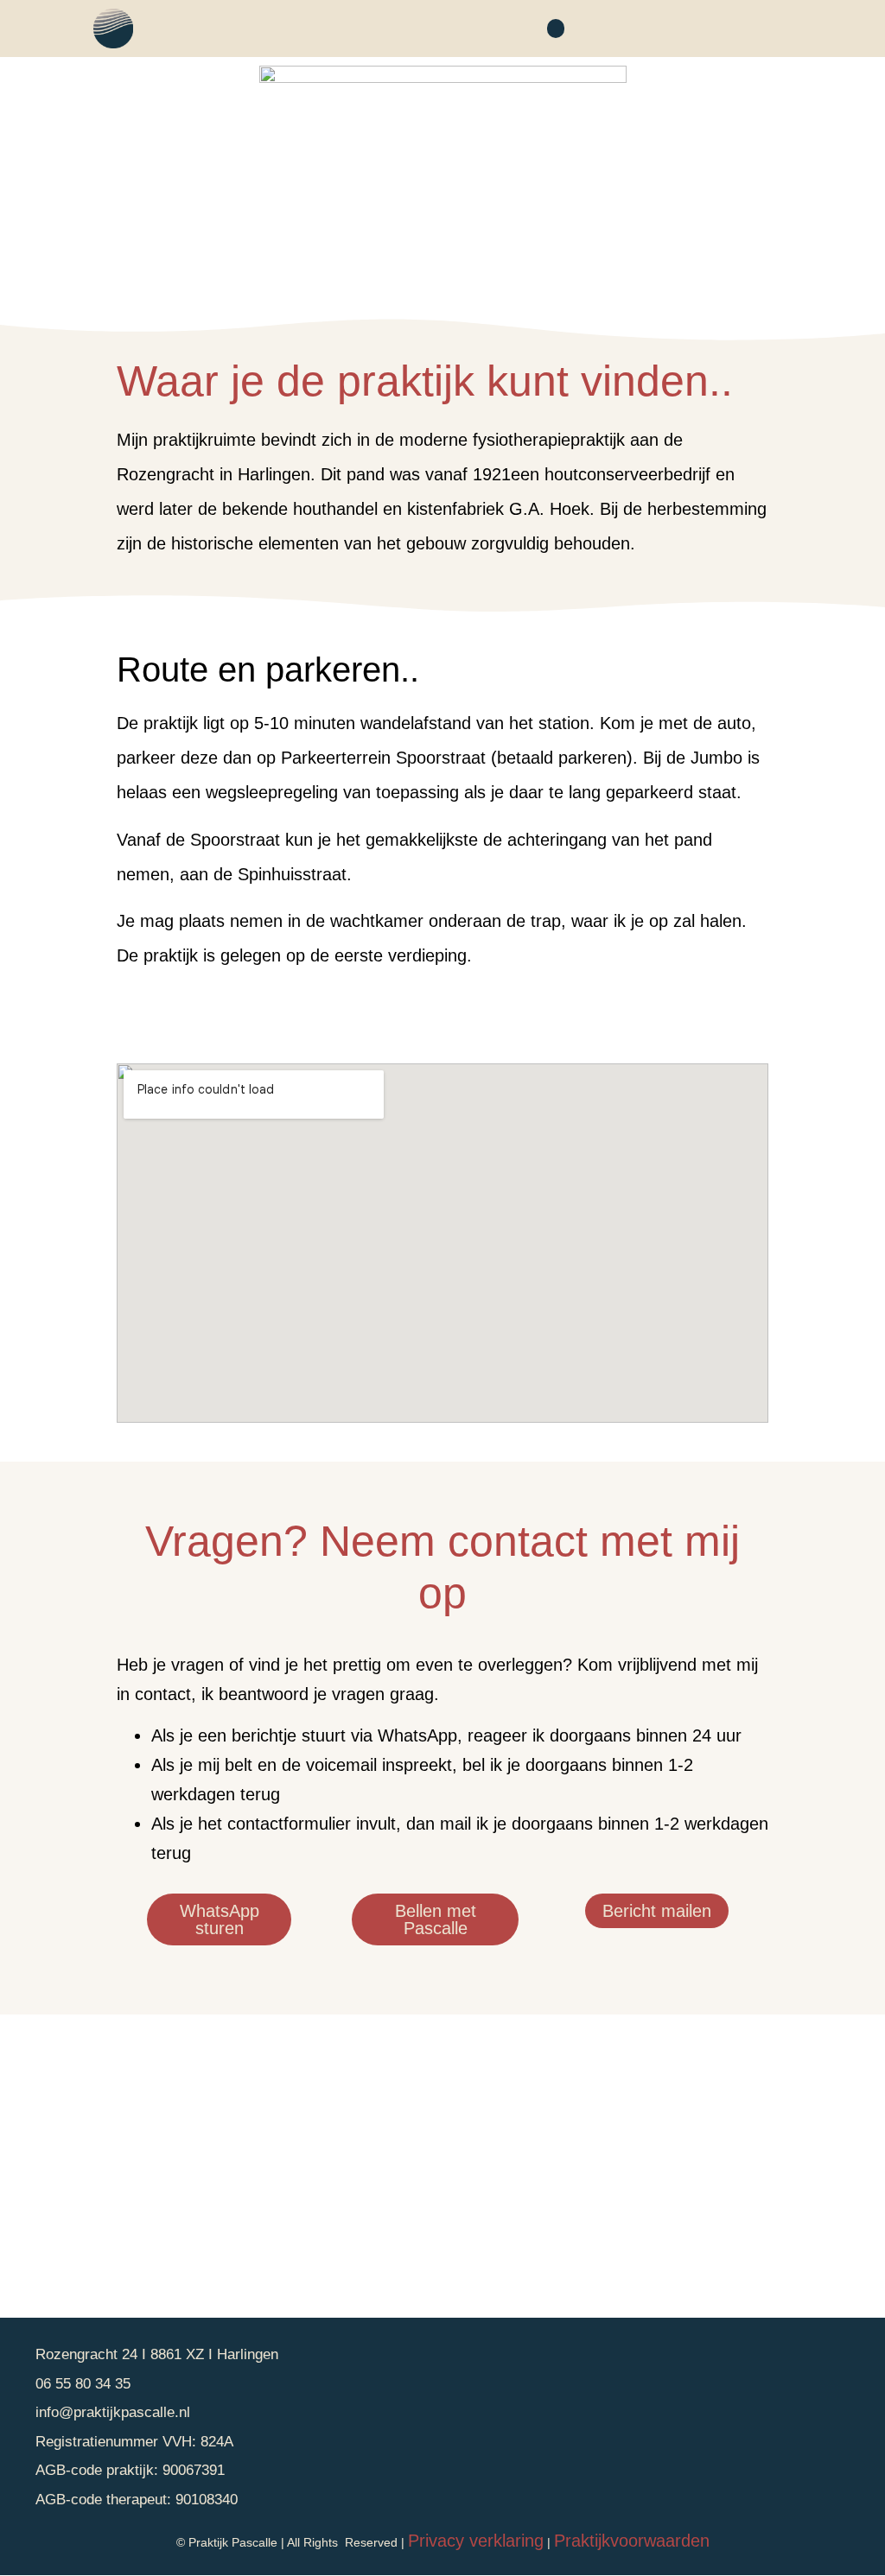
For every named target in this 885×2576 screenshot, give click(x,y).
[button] (556, 29)
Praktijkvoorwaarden (632, 2541)
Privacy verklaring (476, 2541)
